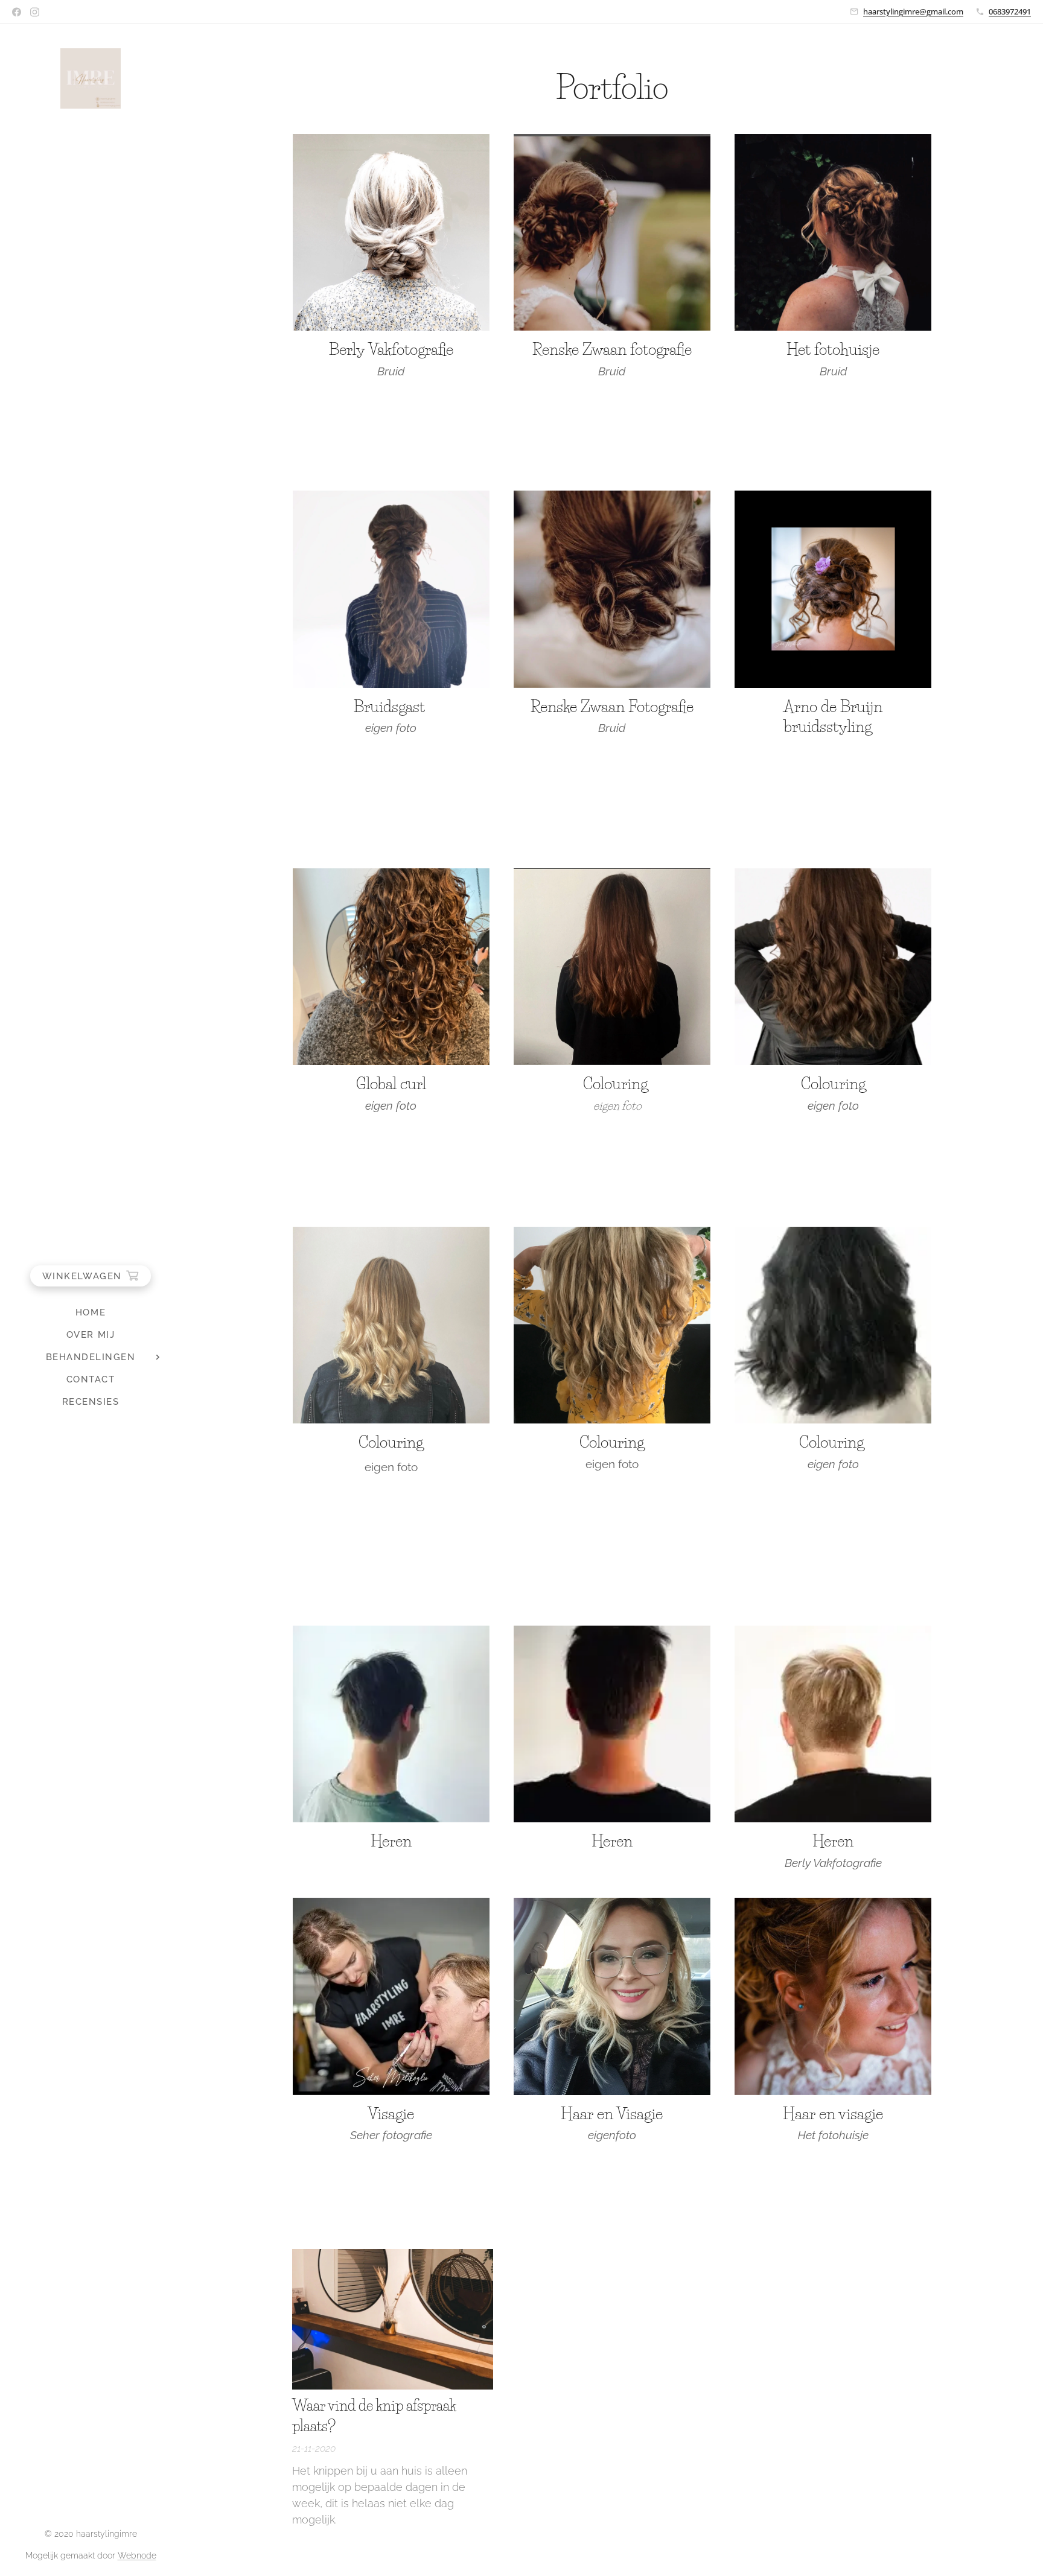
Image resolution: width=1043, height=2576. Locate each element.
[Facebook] (17, 12)
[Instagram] (35, 12)
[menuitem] (91, 1313)
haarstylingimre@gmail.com (913, 11)
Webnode (137, 2555)
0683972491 (1010, 11)
